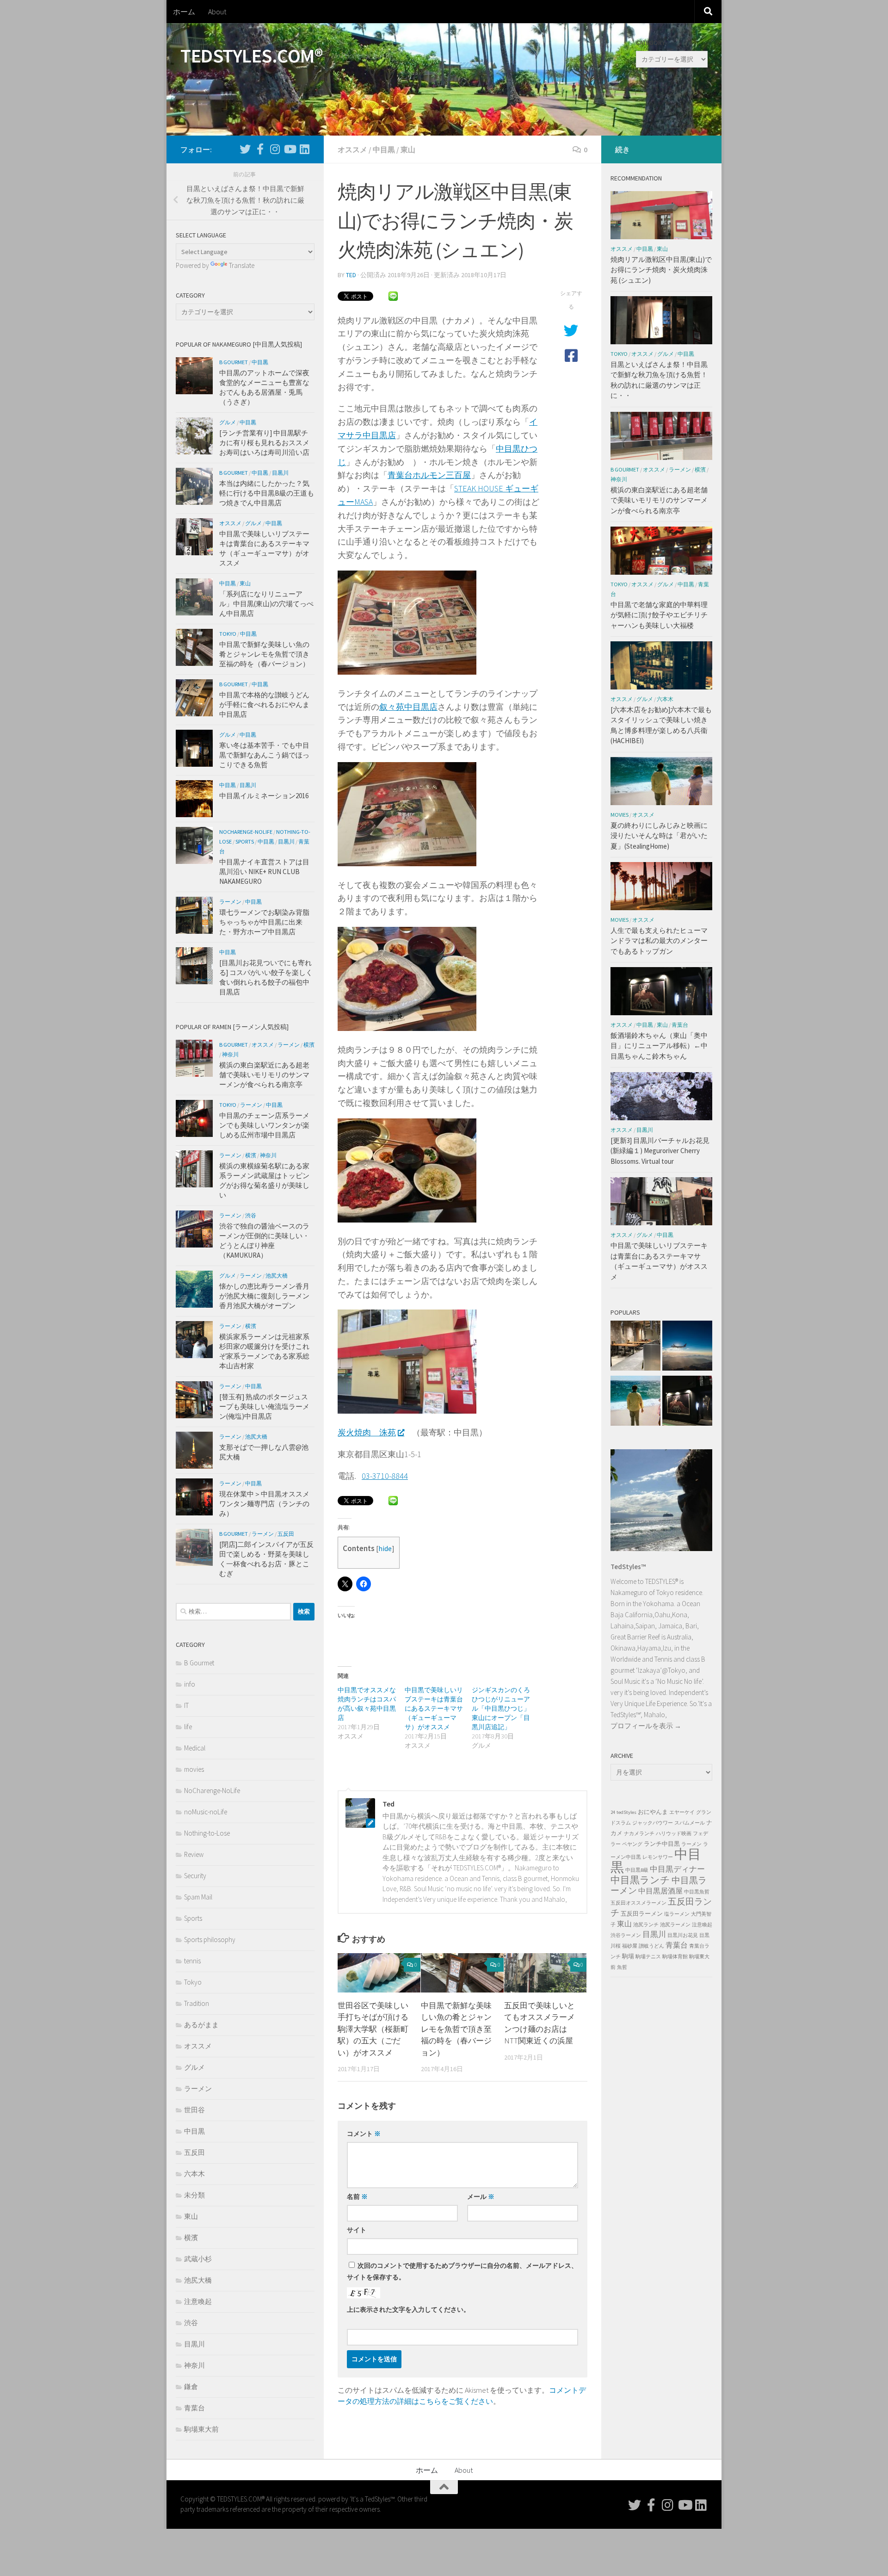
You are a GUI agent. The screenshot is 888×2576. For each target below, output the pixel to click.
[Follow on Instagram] (275, 149)
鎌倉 (191, 2387)
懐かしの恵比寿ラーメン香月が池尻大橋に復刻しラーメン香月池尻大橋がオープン (264, 1296)
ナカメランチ (639, 1834)
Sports (245, 841)
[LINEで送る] (393, 295)
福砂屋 (630, 1946)
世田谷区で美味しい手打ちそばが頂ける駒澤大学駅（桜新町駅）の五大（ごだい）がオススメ (373, 2029)
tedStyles (626, 1812)
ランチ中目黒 (662, 1844)
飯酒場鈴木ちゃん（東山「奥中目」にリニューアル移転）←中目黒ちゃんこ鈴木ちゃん (659, 1046)
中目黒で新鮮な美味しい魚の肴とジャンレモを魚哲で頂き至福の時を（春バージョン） (456, 2029)
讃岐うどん (651, 1946)
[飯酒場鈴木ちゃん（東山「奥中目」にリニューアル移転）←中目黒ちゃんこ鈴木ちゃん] (687, 1402)
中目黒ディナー (677, 1869)
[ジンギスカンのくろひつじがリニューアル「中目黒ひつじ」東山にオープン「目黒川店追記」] (635, 1347)
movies (194, 1769)
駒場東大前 (201, 2429)
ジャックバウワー (653, 1823)
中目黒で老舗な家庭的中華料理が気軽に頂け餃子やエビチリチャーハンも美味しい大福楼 (659, 615)
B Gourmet (234, 362)
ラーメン (230, 902)
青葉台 (194, 2408)
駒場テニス (648, 1957)
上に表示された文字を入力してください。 (408, 2309)
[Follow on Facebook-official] (260, 149)
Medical (195, 1748)
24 (613, 1812)
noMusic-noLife (206, 1812)
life (188, 1727)
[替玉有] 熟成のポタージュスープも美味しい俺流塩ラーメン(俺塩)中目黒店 (264, 1406)
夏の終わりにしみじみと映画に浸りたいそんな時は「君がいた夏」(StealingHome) (659, 836)
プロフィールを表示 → (646, 1726)
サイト (357, 2230)
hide (385, 1549)
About (217, 12)
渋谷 (251, 1215)
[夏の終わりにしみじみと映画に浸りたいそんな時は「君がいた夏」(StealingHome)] (635, 1402)
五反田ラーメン (642, 1914)
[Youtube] (290, 149)
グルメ (228, 422)
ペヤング (632, 1844)
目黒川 (280, 473)
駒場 (628, 1956)
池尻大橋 (277, 1276)
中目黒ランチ (640, 1880)
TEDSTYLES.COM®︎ (251, 56)
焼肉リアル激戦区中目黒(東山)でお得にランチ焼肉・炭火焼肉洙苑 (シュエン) (661, 270)
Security (195, 1876)
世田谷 (194, 2110)
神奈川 (230, 1054)
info (190, 1684)
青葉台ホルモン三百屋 (429, 475)
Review (194, 1854)
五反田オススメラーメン (638, 1903)
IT (186, 1705)
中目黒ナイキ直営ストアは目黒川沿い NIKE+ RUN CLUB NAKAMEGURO (264, 872)
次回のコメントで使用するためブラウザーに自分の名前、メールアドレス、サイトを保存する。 (462, 2271)
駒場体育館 (675, 1957)
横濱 (309, 1045)
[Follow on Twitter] (245, 149)
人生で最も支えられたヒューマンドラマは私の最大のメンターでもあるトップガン (659, 941)
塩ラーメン (677, 1914)
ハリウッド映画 (674, 1834)
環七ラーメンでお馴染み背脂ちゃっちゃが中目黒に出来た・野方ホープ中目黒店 (264, 922)
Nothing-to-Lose (207, 1833)
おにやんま (653, 1812)
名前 (357, 2197)
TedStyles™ (628, 1567)
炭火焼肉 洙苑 (367, 1432)
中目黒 (384, 149)
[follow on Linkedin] (304, 149)
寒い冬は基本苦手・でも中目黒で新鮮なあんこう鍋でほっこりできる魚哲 (264, 755)
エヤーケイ (682, 1812)
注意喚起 (198, 2301)
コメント (364, 2134)
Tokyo (228, 634)
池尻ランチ (646, 1925)
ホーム (184, 12)
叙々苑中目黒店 (408, 707)
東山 (408, 149)
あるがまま (201, 2025)
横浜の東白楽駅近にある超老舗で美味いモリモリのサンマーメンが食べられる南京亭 (264, 1075)
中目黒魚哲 (697, 1892)
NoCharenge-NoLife (246, 832)
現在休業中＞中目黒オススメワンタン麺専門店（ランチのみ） (264, 1504)
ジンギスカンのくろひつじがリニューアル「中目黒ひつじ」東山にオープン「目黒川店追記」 (501, 1708)
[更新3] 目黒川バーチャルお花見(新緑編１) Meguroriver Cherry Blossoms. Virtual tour (660, 1151)
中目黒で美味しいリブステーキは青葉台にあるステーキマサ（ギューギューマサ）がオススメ (434, 1708)
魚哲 (622, 1967)
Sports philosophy (210, 1940)
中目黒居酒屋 (660, 1891)
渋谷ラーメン (626, 1935)
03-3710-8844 (385, 1476)
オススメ (352, 149)
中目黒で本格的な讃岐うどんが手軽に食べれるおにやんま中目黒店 (264, 705)
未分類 (194, 2195)
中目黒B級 (637, 1870)
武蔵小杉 (198, 2259)
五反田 (286, 1534)
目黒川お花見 (683, 1935)
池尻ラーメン (675, 1925)
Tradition (197, 2003)
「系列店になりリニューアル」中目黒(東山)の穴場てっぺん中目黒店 (266, 604)
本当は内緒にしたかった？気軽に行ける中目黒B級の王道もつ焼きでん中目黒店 (267, 493)
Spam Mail (198, 1897)
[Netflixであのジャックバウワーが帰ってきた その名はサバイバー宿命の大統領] (687, 1347)
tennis (192, 1961)
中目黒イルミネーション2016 (264, 796)
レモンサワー (658, 1857)
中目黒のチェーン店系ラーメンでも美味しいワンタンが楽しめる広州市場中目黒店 (264, 1125)
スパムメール (690, 1823)
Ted (351, 275)
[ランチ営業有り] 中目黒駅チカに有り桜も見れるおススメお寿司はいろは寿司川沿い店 (264, 443)
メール (481, 2197)
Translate (242, 265)
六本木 (194, 2174)
